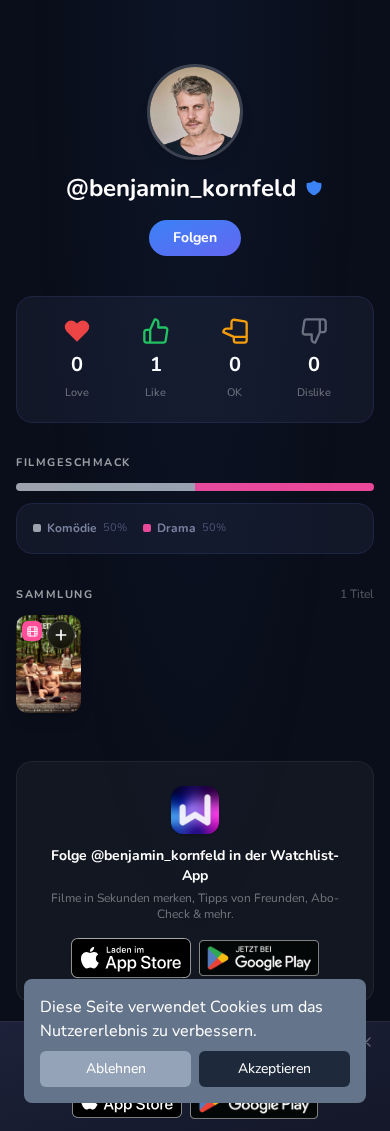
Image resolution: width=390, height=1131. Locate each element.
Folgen (195, 237)
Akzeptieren (274, 1068)
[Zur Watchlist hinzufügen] (61, 635)
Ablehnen (116, 1068)
